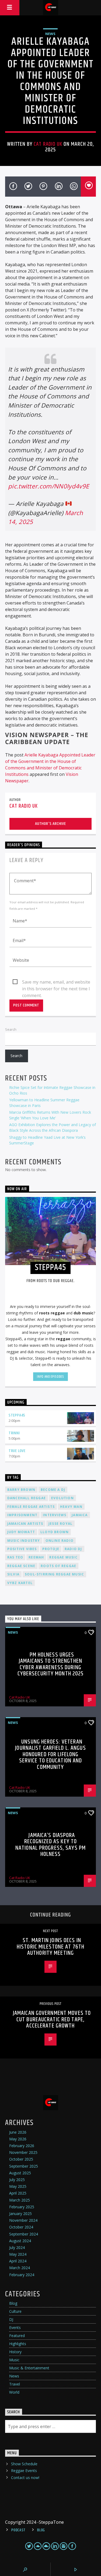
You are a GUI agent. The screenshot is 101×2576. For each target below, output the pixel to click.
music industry (24, 1541)
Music (14, 2360)
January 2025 (20, 2214)
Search (11, 1029)
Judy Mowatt (21, 1532)
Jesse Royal (60, 1524)
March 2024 (20, 2268)
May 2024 (18, 2254)
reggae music (63, 1557)
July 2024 (17, 2247)
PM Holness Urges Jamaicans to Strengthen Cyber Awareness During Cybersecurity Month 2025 (51, 1664)
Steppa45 (17, 1415)
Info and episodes (50, 1377)
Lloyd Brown (55, 1532)
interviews (55, 1515)
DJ (11, 2319)
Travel (15, 2384)
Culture (15, 2311)
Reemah (36, 1557)
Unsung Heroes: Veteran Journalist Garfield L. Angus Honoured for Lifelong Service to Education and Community (50, 1754)
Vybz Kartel (20, 1583)
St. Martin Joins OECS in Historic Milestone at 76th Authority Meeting (50, 1947)
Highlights (18, 2344)
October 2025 (21, 2159)
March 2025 (20, 2200)
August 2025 (20, 2173)
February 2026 (22, 2146)
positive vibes (22, 1549)
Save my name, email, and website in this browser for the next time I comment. (56, 982)
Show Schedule (24, 2464)
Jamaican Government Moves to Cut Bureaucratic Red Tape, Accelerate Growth (52, 2019)
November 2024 (23, 2220)
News (50, 34)
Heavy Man (71, 1507)
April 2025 (18, 2193)
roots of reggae (58, 1566)
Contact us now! (25, 2478)
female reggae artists (31, 1507)
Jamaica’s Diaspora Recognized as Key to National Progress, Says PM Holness (50, 1845)
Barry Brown (21, 1490)
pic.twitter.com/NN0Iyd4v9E (48, 486)
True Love (17, 1451)
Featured (17, 2336)
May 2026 (18, 2139)
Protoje (51, 1549)
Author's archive (50, 824)
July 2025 (17, 2180)
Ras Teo (15, 1557)
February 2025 (22, 2207)
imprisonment (22, 1515)
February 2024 (22, 2275)
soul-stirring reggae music (54, 1574)
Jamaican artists (25, 1524)
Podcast (18, 2530)
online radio (60, 1541)
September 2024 (24, 2234)
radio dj (73, 1549)
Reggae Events (24, 2471)
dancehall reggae (27, 1498)
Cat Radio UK (48, 144)
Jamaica (80, 1515)
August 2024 (20, 2241)
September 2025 (24, 2166)
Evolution (62, 1498)
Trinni (14, 1433)
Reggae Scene (21, 1566)
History (15, 2352)
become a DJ (53, 1490)
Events (15, 2327)
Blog (13, 2303)
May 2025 (18, 2186)
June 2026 (18, 2132)
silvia (13, 1574)
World (14, 2392)
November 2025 (23, 2152)
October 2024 (21, 2227)
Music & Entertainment (29, 2368)
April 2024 (18, 2261)
